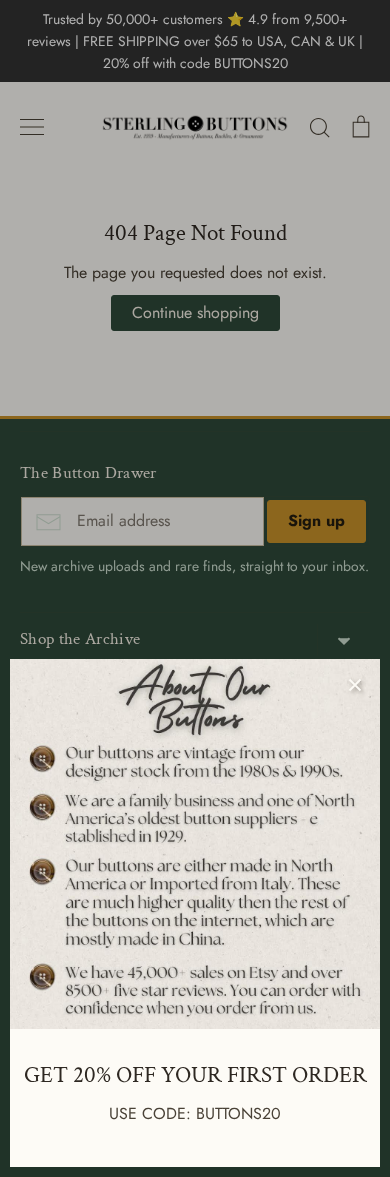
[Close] (355, 684)
